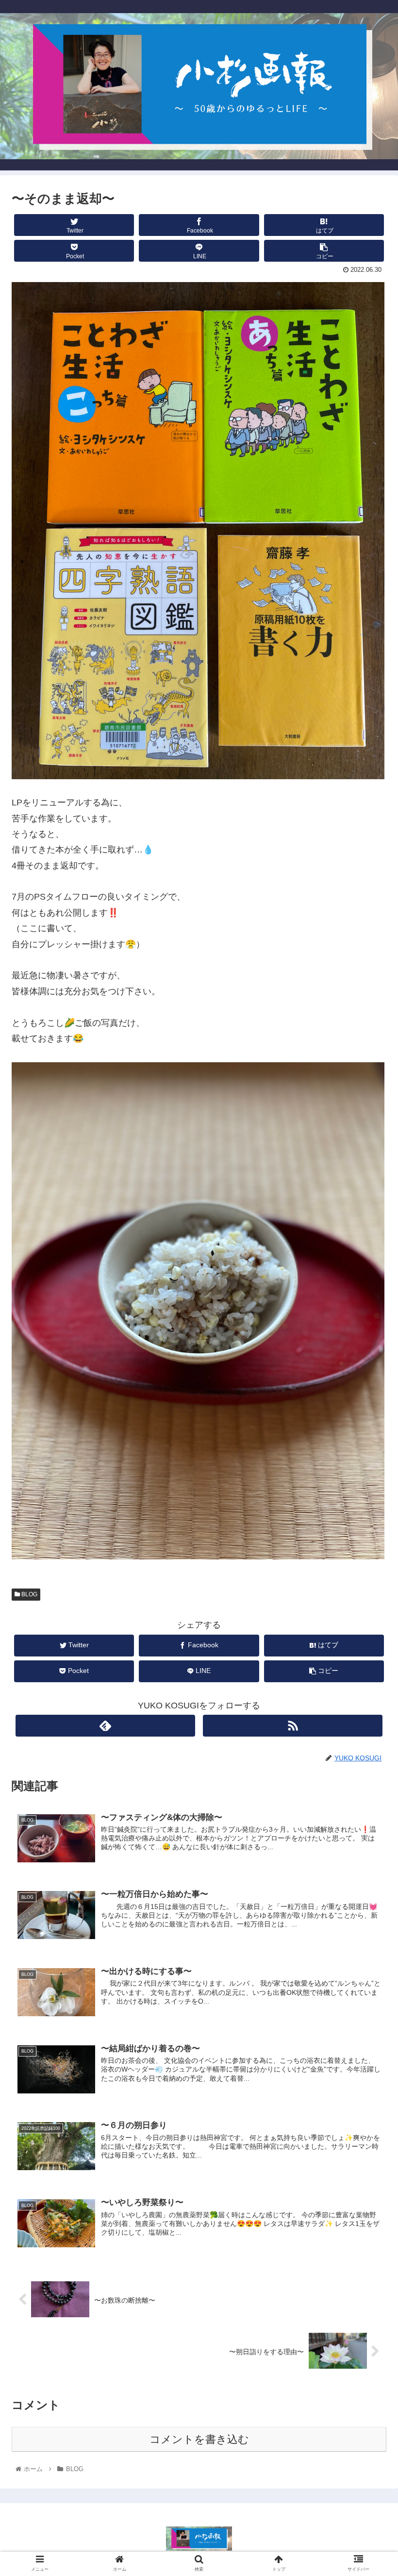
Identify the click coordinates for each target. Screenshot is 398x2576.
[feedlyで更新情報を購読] (106, 1726)
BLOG (29, 1594)
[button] (368, 1482)
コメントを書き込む (199, 2439)
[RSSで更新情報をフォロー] (293, 1726)
